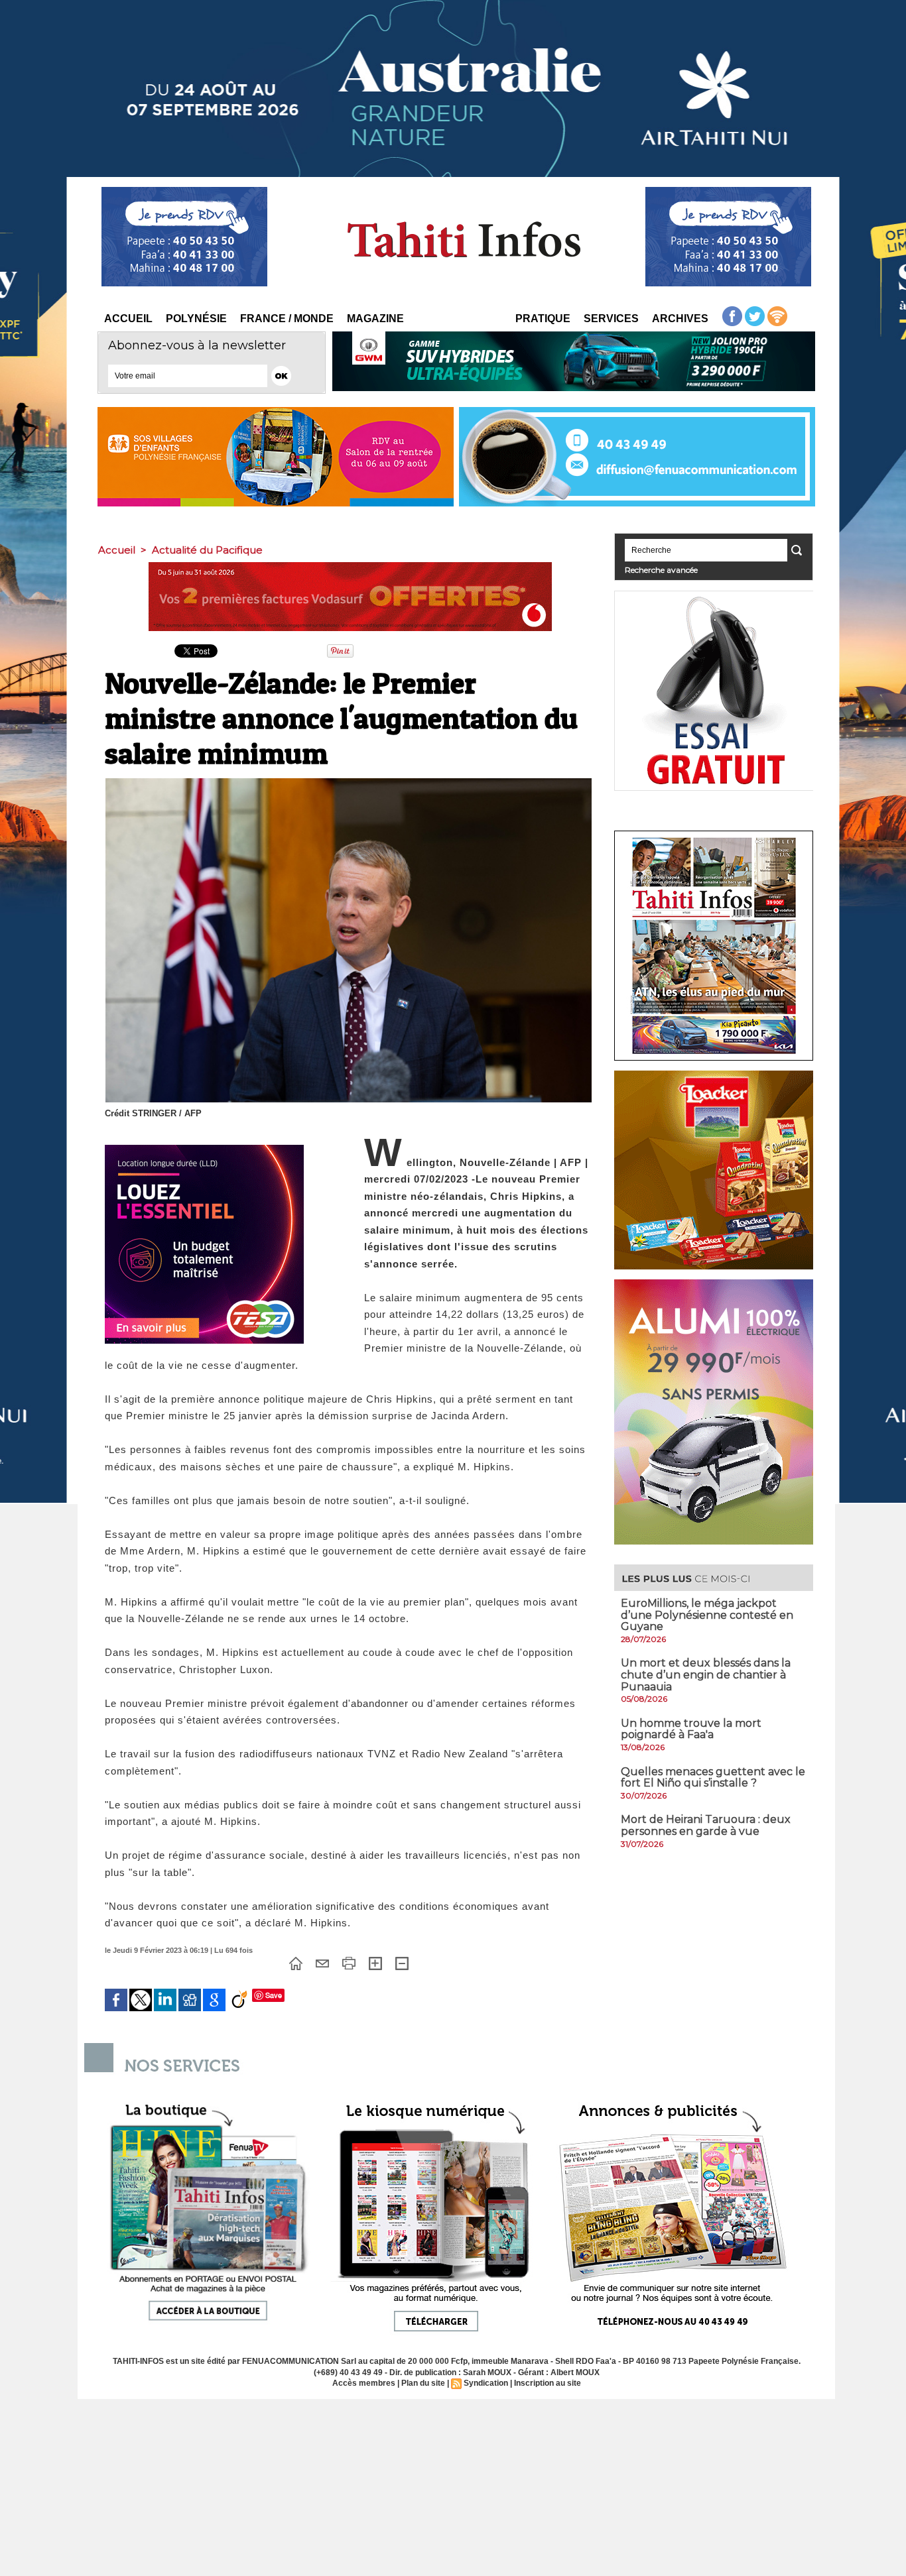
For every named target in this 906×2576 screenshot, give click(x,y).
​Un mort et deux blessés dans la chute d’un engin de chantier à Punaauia (706, 1674)
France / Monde (287, 319)
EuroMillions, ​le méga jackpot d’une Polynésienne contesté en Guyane (707, 1615)
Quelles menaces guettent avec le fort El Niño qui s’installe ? (713, 1778)
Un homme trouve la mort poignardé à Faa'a (691, 1729)
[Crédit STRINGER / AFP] (349, 782)
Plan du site (423, 2383)
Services (611, 319)
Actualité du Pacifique (207, 550)
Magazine (375, 319)
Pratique (543, 319)
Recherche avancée (661, 570)
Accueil (128, 319)
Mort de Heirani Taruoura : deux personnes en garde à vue (706, 1825)
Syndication (486, 2383)
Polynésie (196, 319)
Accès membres (364, 2383)
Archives (680, 319)
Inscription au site (548, 2383)
